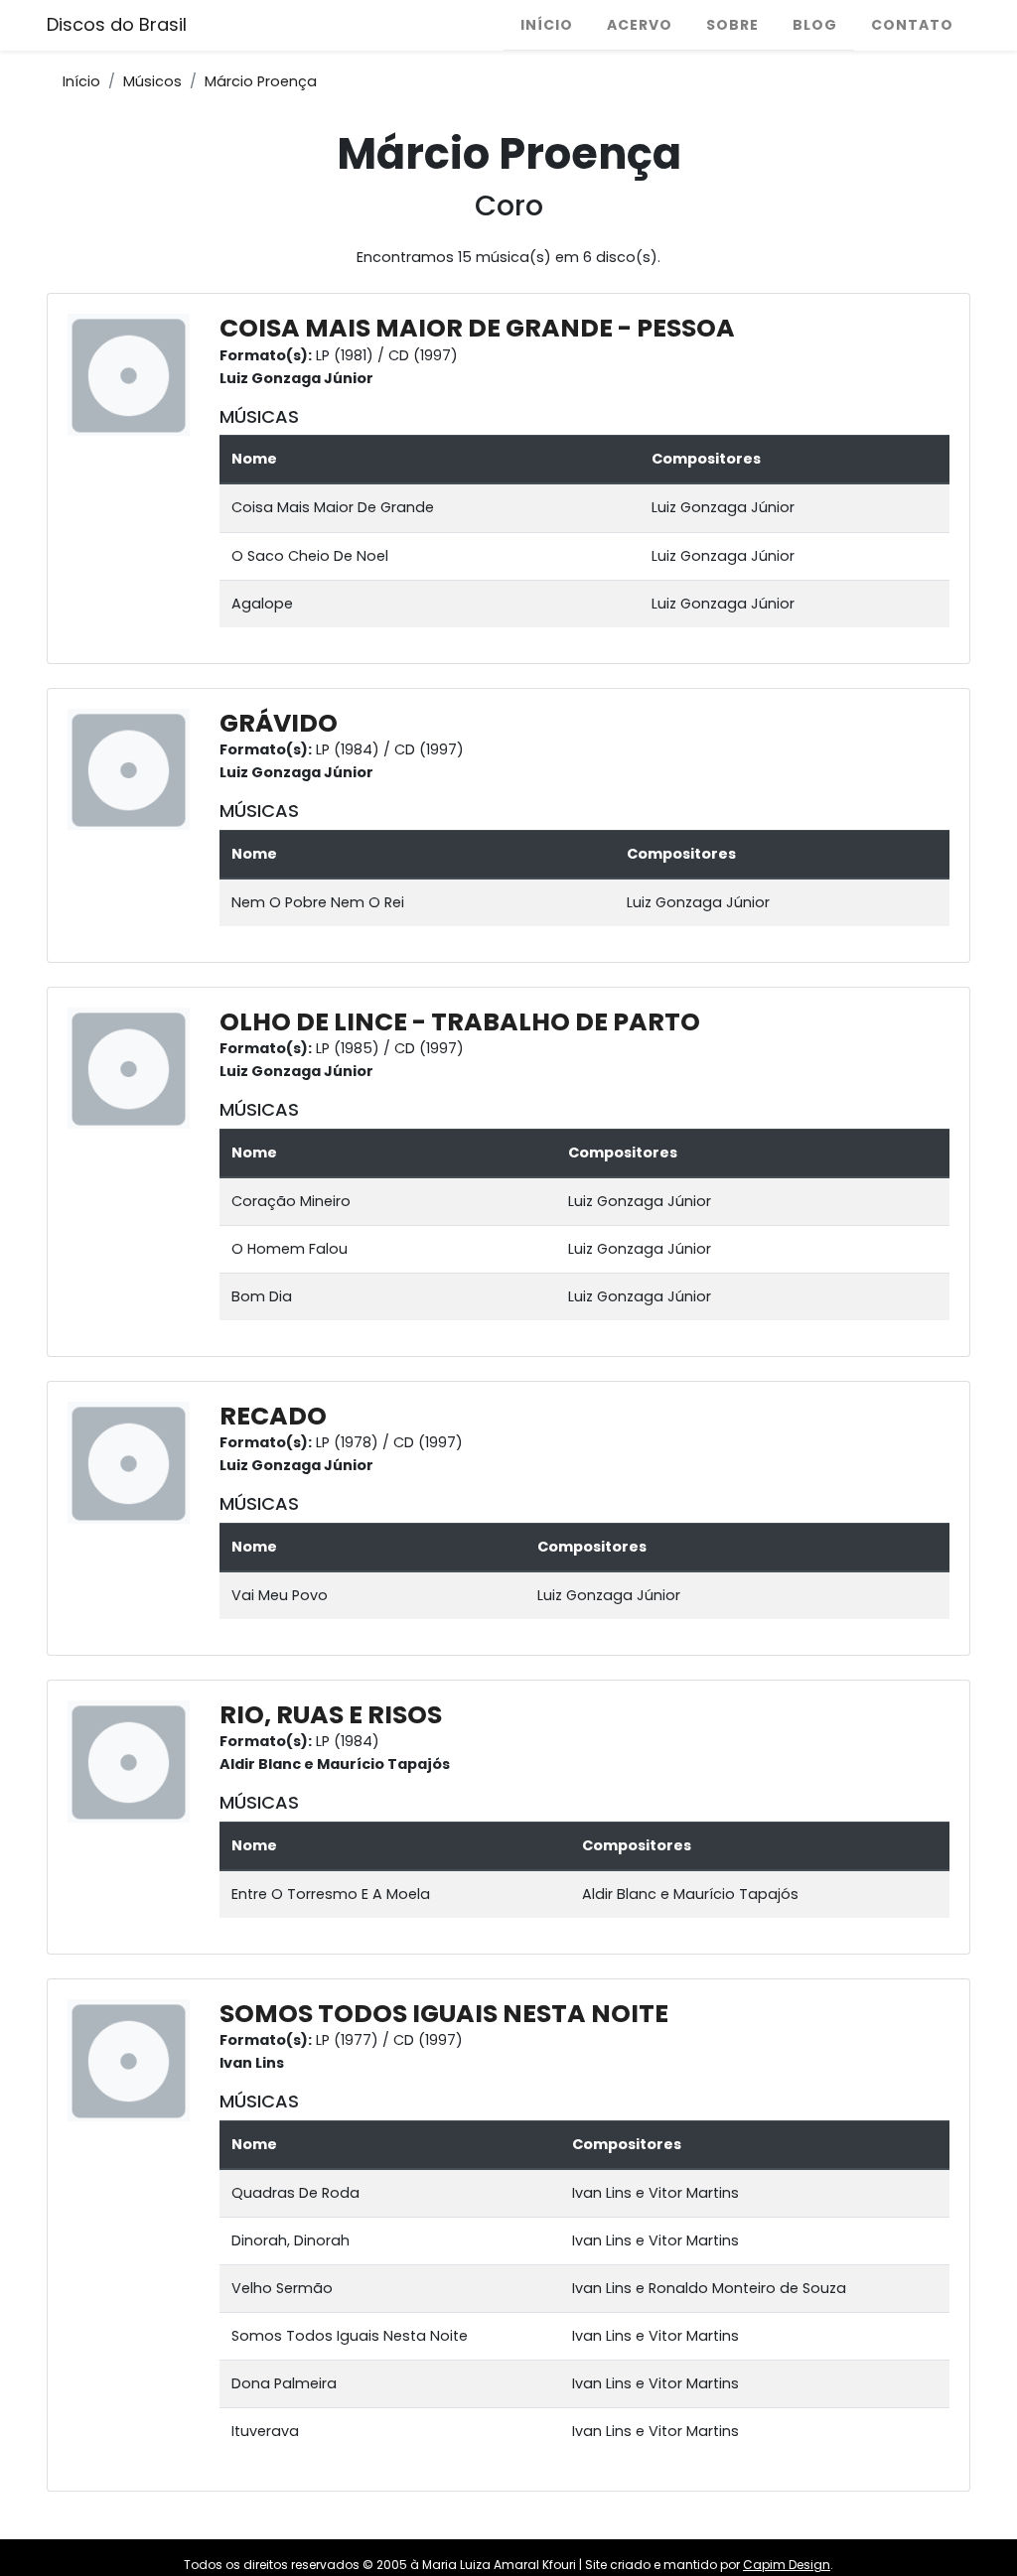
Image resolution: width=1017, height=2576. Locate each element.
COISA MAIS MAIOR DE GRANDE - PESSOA (477, 328)
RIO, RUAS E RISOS (331, 1715)
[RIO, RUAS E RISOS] (134, 1761)
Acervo (640, 25)
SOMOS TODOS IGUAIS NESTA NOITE (444, 2014)
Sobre (732, 25)
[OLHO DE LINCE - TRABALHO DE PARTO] (134, 1068)
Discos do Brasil (117, 24)
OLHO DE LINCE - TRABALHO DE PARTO (460, 1022)
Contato (912, 25)
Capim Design (787, 2565)
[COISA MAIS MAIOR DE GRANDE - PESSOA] (134, 374)
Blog (815, 25)
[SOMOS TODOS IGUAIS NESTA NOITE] (134, 2060)
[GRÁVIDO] (134, 768)
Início (547, 25)
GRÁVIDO (279, 723)
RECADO (273, 1416)
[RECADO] (134, 1462)
